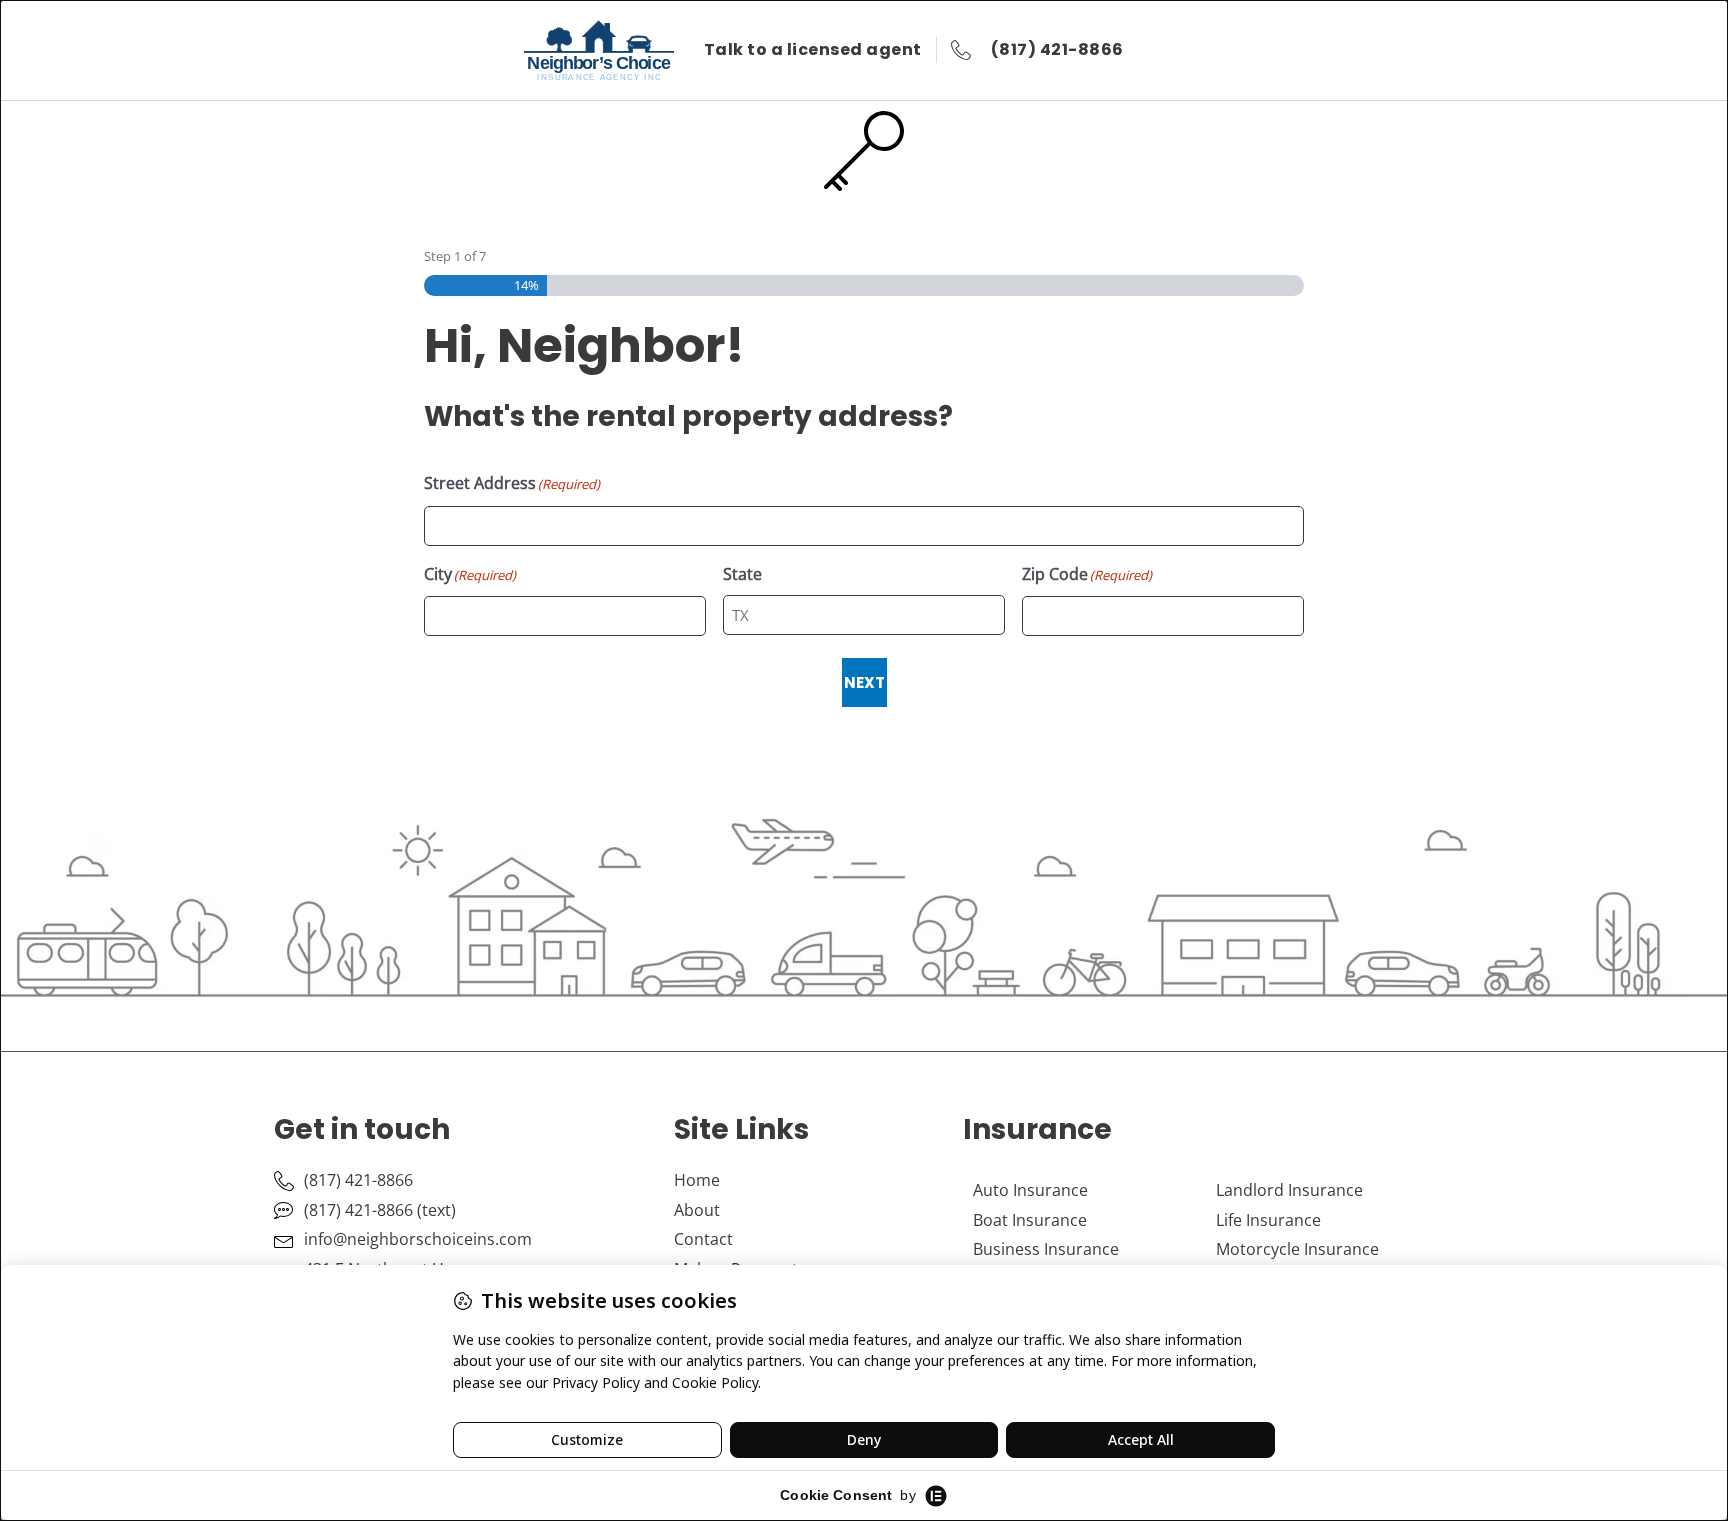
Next (864, 682)
